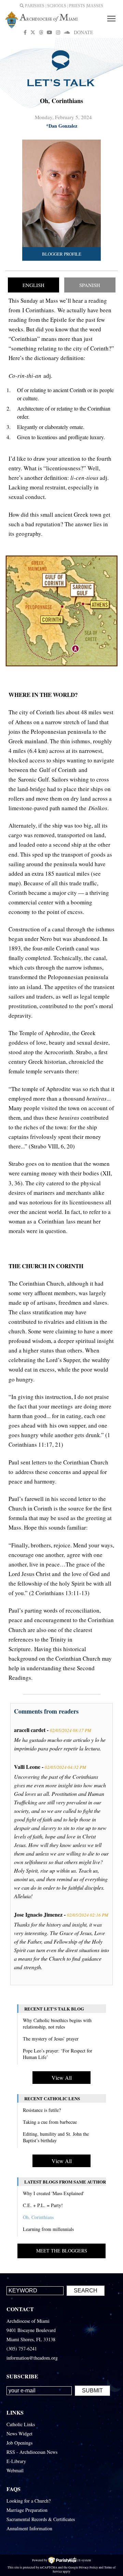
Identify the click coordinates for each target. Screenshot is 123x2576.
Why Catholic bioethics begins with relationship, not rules (57, 2023)
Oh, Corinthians (38, 2217)
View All (62, 2078)
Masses (95, 6)
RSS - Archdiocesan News (32, 2452)
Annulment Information (29, 2528)
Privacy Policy (88, 2567)
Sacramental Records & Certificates (41, 2519)
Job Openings (19, 2443)
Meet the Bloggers (62, 2251)
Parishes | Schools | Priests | (55, 6)
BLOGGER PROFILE (62, 254)
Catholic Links (21, 2424)
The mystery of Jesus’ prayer (51, 2039)
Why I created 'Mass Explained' (53, 2193)
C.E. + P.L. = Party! (43, 2205)
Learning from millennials (48, 2229)
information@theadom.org (32, 2358)
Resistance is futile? (42, 2110)
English (33, 285)
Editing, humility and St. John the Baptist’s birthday (56, 2137)
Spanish (90, 285)
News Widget (19, 2434)
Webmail (15, 2470)
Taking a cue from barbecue (50, 2122)
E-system (85, 2560)
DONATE (84, 32)
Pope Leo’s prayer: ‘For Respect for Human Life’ (58, 2054)
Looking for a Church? (29, 2501)
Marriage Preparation (27, 2510)
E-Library (16, 2461)
